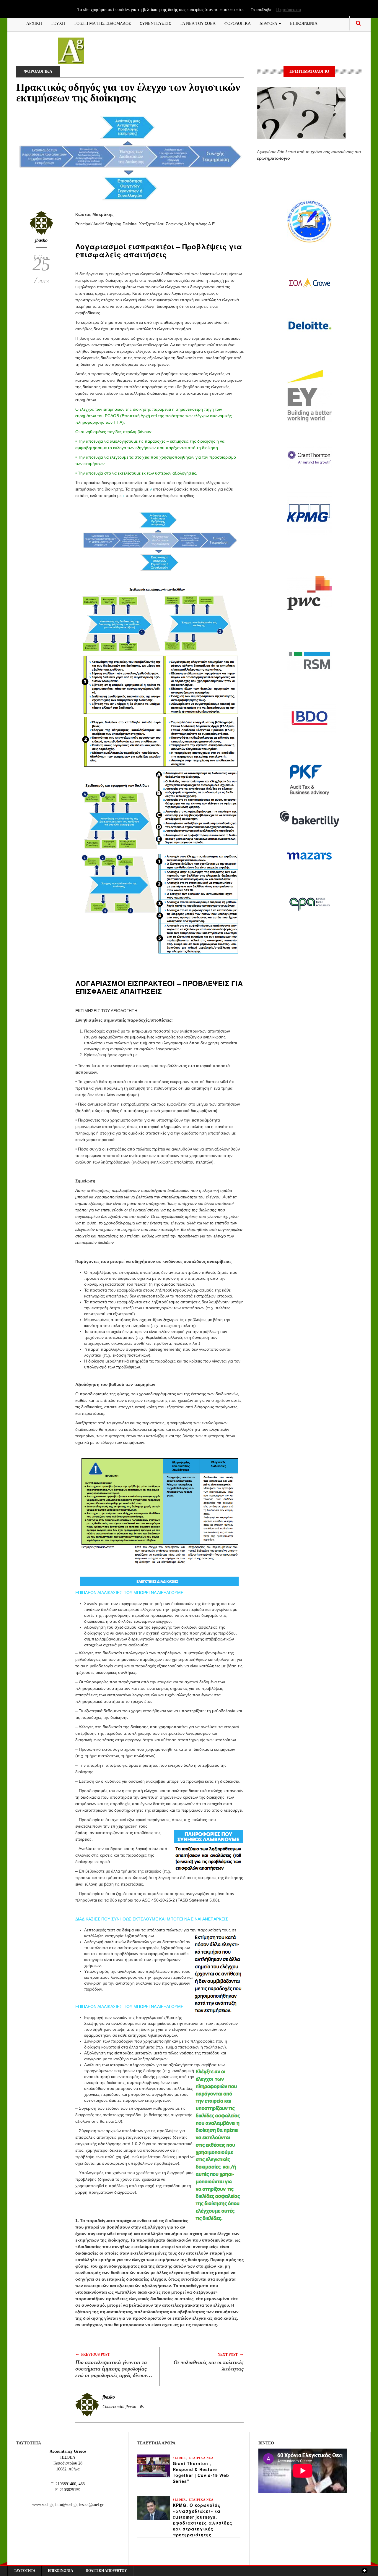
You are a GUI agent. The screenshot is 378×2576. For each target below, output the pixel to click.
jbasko (41, 240)
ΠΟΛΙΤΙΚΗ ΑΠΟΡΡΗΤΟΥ (106, 2571)
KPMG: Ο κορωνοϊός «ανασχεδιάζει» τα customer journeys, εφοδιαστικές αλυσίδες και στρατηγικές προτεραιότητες (203, 2520)
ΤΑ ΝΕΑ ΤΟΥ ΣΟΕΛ (198, 23)
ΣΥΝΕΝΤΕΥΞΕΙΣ (155, 23)
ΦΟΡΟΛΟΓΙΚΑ (238, 23)
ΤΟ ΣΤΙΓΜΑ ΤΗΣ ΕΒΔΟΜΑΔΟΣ (102, 23)
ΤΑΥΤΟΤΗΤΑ (25, 2571)
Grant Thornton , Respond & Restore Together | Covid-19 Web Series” (201, 2472)
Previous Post (93, 2354)
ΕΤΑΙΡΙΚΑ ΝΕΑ (201, 2458)
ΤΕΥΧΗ (58, 23)
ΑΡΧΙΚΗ (34, 23)
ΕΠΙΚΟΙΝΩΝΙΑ (304, 23)
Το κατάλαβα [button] (261, 10)
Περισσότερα (289, 9)
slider (179, 2458)
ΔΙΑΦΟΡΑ (269, 23)
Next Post (231, 2354)
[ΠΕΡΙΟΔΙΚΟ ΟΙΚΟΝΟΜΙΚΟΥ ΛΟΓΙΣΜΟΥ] (71, 50)
